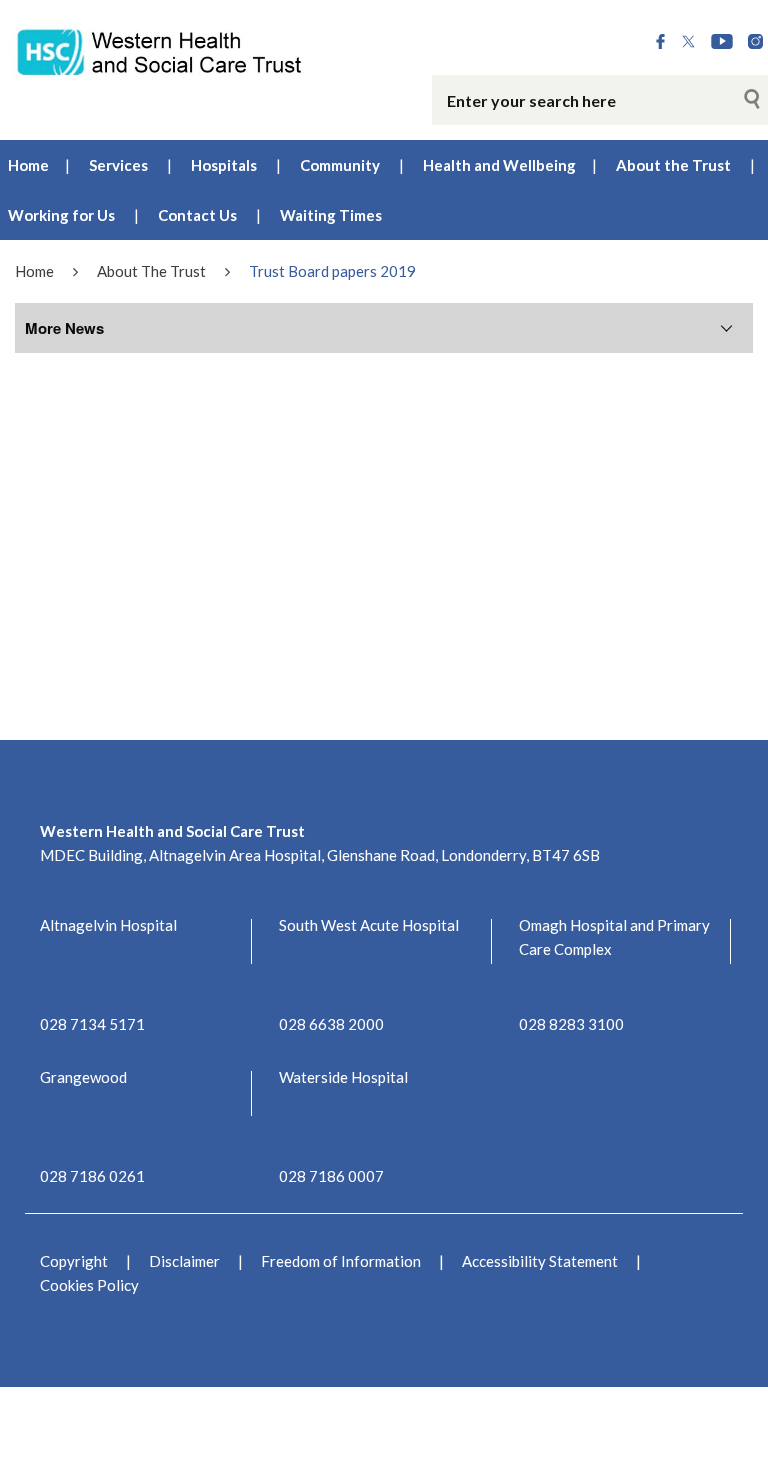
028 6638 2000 (331, 1024)
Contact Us (197, 215)
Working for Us (61, 215)
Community (340, 165)
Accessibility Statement (540, 1261)
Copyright (74, 1261)
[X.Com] (688, 43)
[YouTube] (722, 43)
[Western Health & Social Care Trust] (160, 50)
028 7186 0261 (92, 1176)
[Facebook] (660, 43)
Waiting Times (331, 215)
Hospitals (224, 165)
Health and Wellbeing (499, 165)
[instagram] (755, 43)
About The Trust (151, 271)
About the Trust (673, 165)
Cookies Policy (89, 1285)
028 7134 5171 (92, 1024)
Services (118, 165)
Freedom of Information (341, 1261)
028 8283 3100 (571, 1024)
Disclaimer (184, 1261)
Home (28, 165)
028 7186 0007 (331, 1176)
